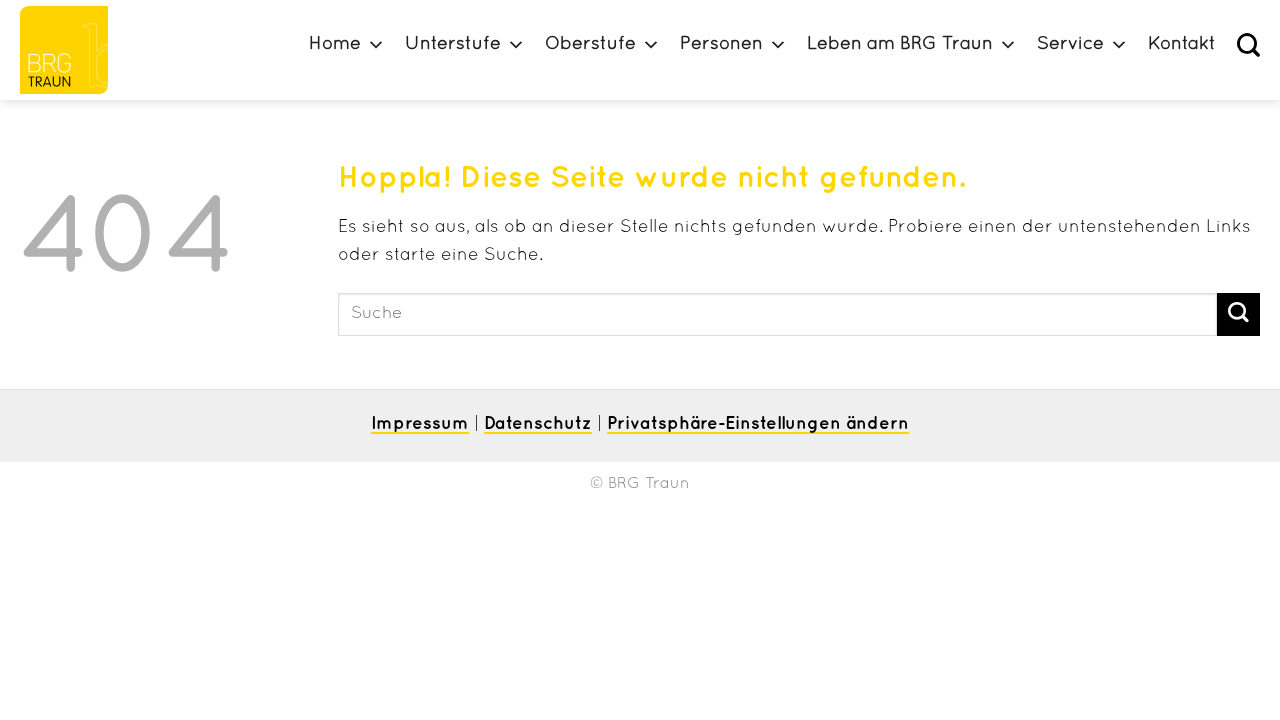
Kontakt (1182, 44)
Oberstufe (590, 44)
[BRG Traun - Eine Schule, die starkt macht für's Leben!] (72, 50)
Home (335, 44)
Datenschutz (538, 424)
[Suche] (1248, 45)
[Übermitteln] (1238, 314)
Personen (721, 44)
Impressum (420, 424)
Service (1070, 44)
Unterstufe (453, 44)
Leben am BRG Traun (900, 44)
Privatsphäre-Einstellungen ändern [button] (758, 424)
